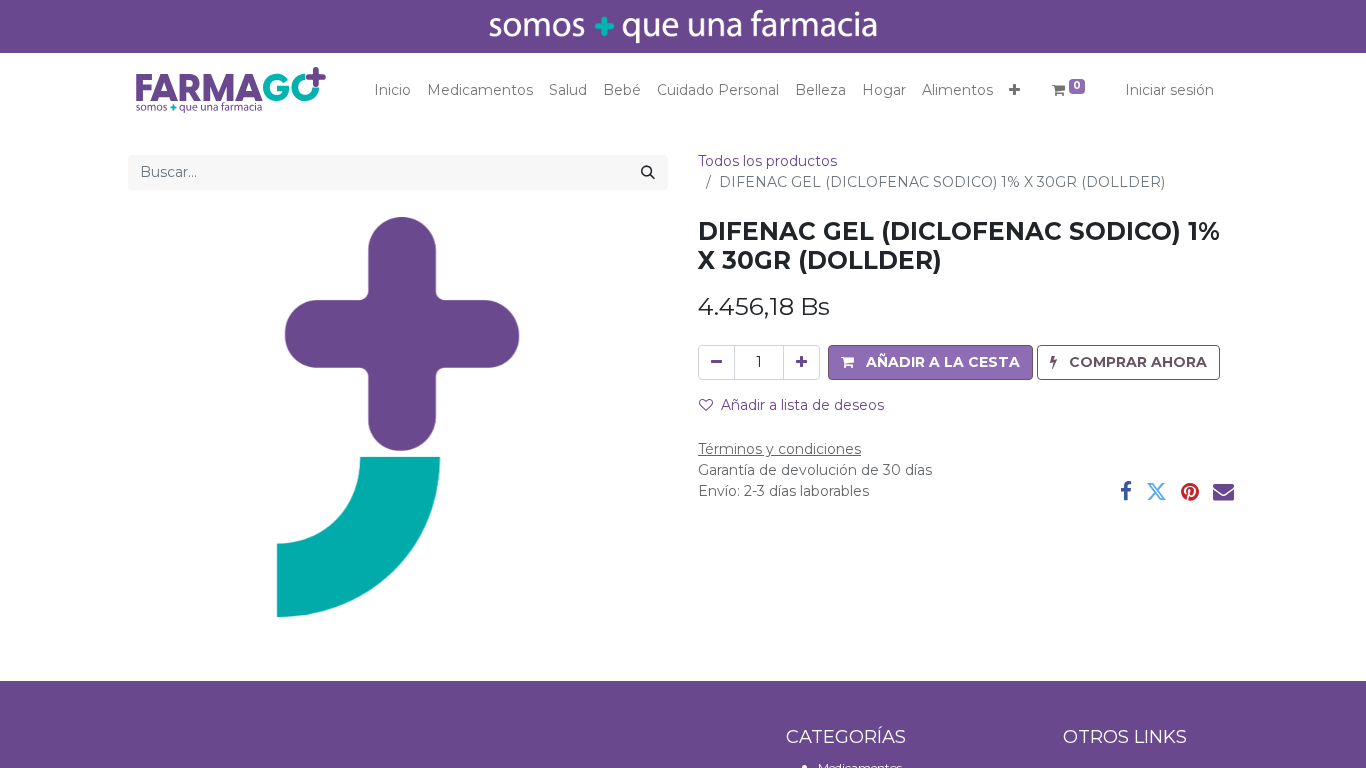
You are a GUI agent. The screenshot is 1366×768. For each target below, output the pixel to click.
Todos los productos (767, 161)
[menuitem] (392, 90)
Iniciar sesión (1169, 90)
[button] (1014, 90)
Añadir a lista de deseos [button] (802, 405)
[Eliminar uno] (716, 362)
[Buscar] (648, 172)
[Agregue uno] (801, 362)
